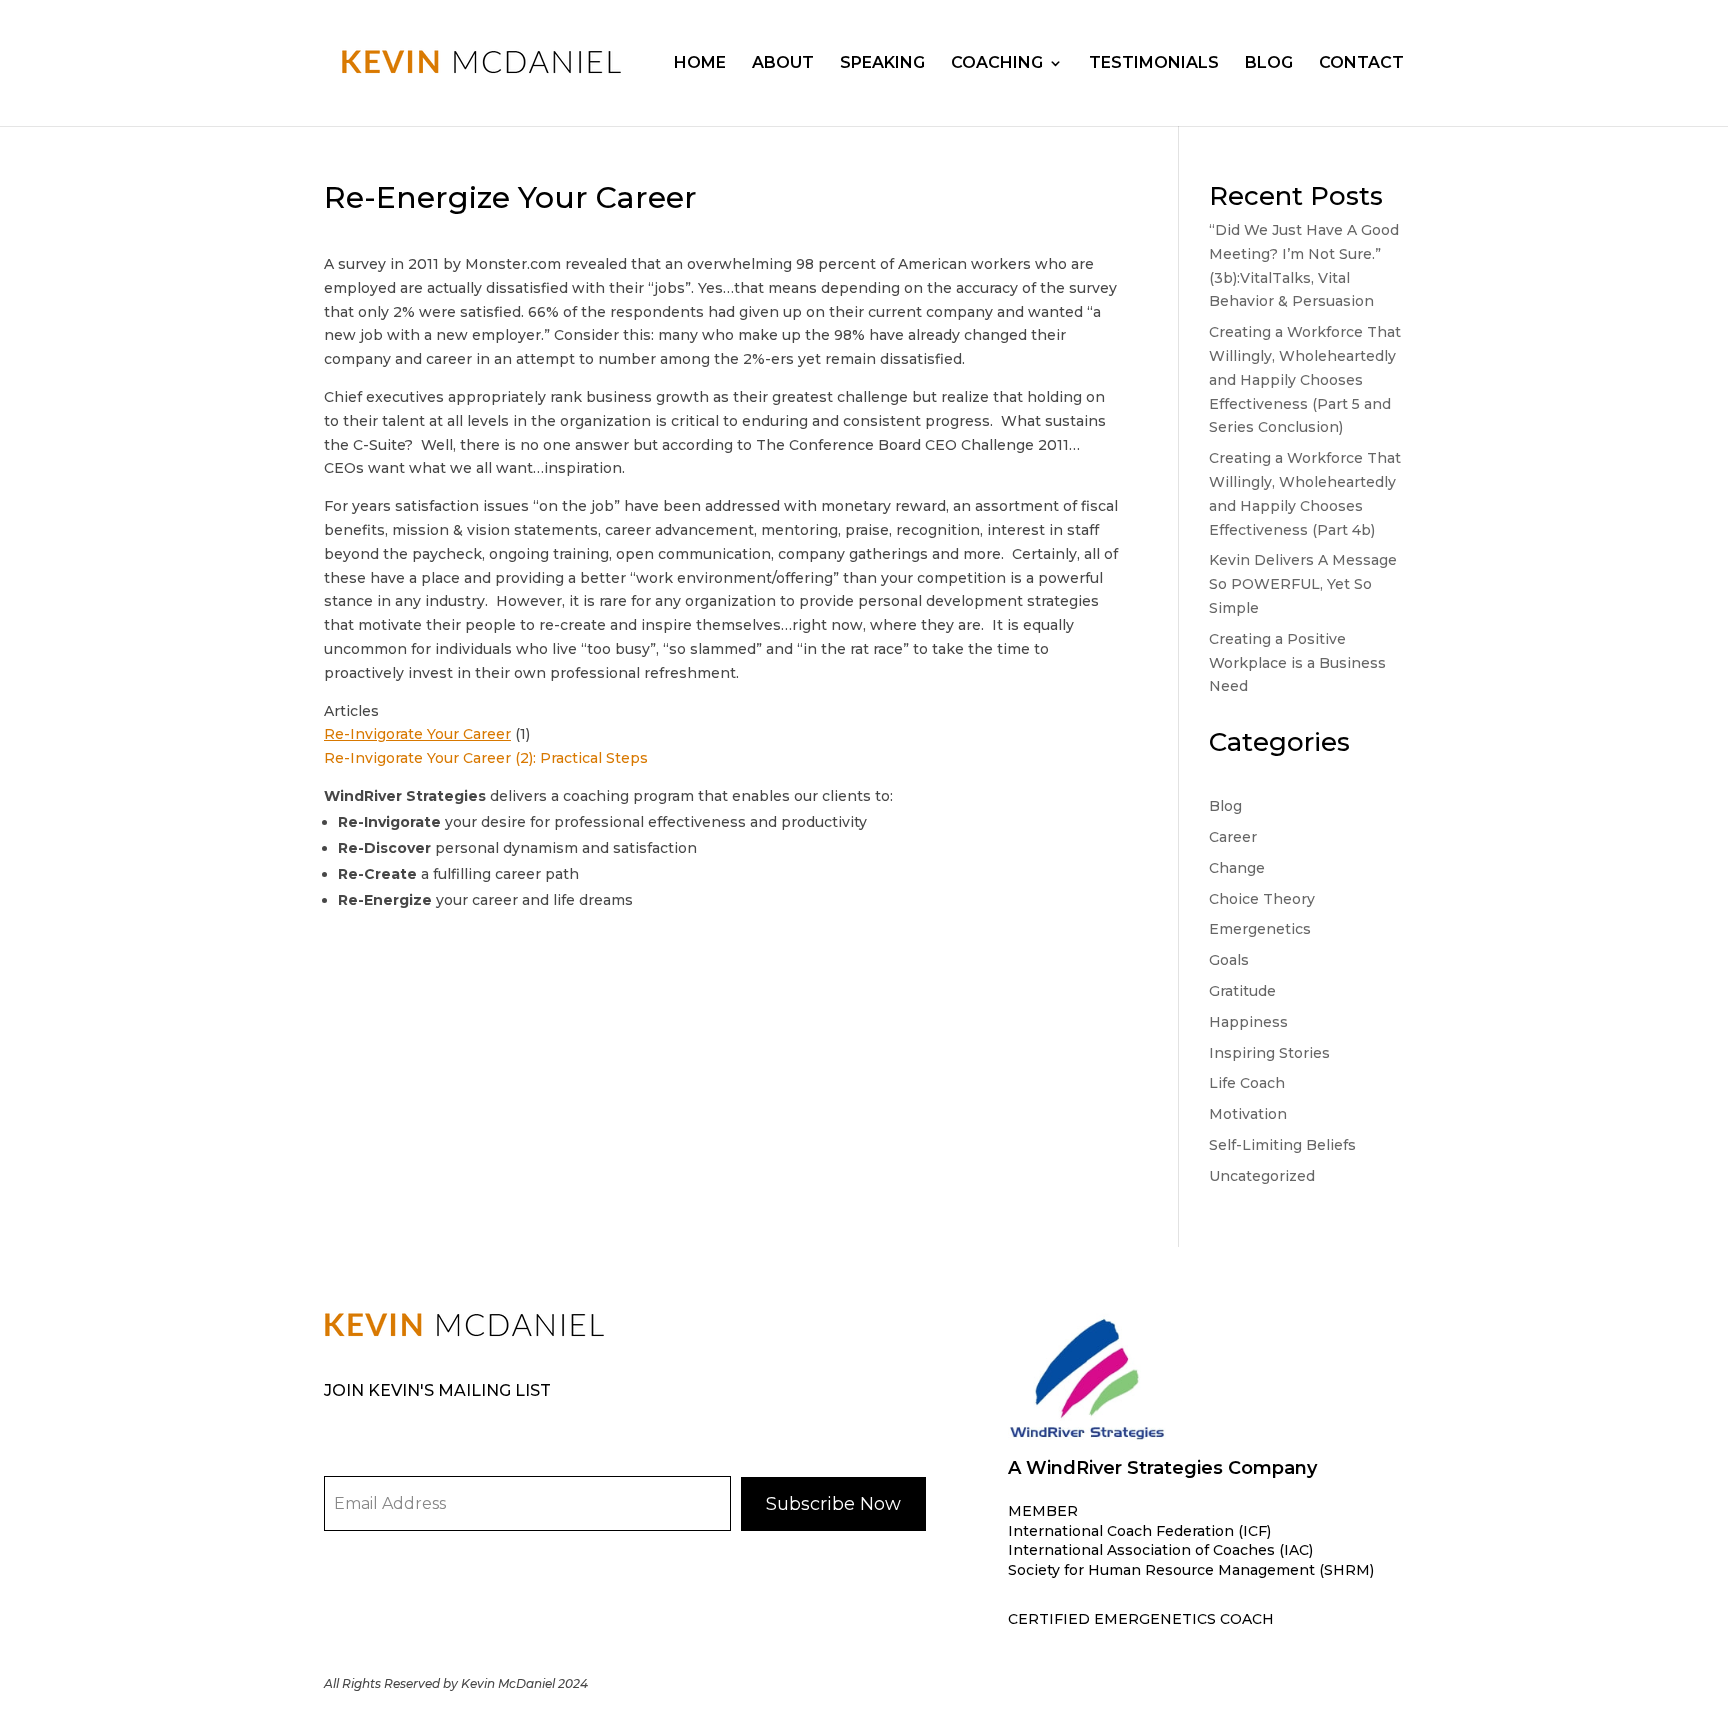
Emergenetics (1260, 929)
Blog (1225, 806)
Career (1233, 837)
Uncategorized (1262, 1176)
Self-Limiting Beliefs (1282, 1145)
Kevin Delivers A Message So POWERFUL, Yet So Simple (1303, 584)
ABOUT (783, 64)
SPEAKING (882, 64)
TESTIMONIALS (1154, 64)
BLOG (1269, 64)
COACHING (997, 64)
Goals (1229, 960)
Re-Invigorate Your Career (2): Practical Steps (486, 758)
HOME (700, 64)
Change (1237, 868)
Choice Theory (1262, 899)
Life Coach (1247, 1083)
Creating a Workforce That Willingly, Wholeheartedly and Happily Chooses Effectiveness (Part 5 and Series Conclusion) (1305, 379)
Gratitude (1242, 991)
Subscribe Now (833, 1504)
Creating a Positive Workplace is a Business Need (1297, 663)
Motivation (1248, 1114)
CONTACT (1361, 64)
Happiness (1248, 1022)
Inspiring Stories (1269, 1053)
